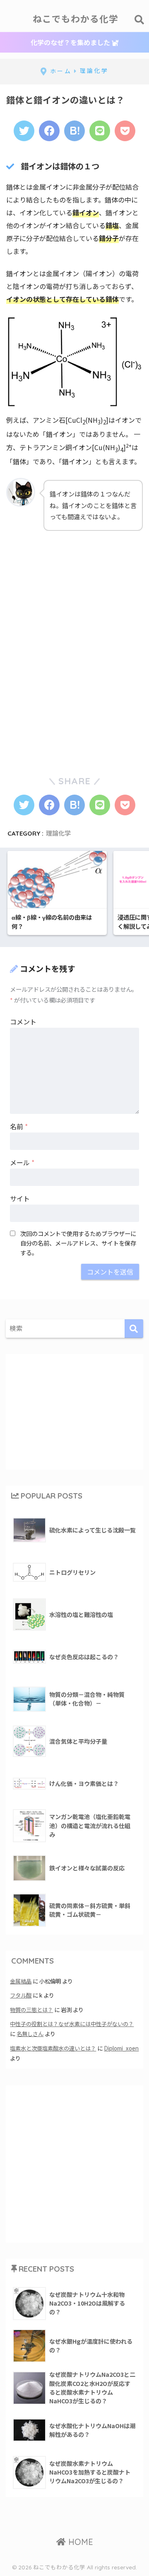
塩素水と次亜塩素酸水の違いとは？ (53, 2048)
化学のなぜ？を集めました (71, 42)
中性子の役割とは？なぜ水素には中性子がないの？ (72, 2024)
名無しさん (30, 2034)
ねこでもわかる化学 (76, 19)
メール (22, 1162)
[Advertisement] (68, 593)
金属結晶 (21, 1981)
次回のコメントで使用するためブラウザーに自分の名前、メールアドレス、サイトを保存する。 (78, 1243)
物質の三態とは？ (31, 2010)
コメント (23, 1022)
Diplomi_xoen (121, 2048)
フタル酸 (21, 1995)
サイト (20, 1198)
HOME (79, 2542)
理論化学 (58, 833)
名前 (19, 1126)
